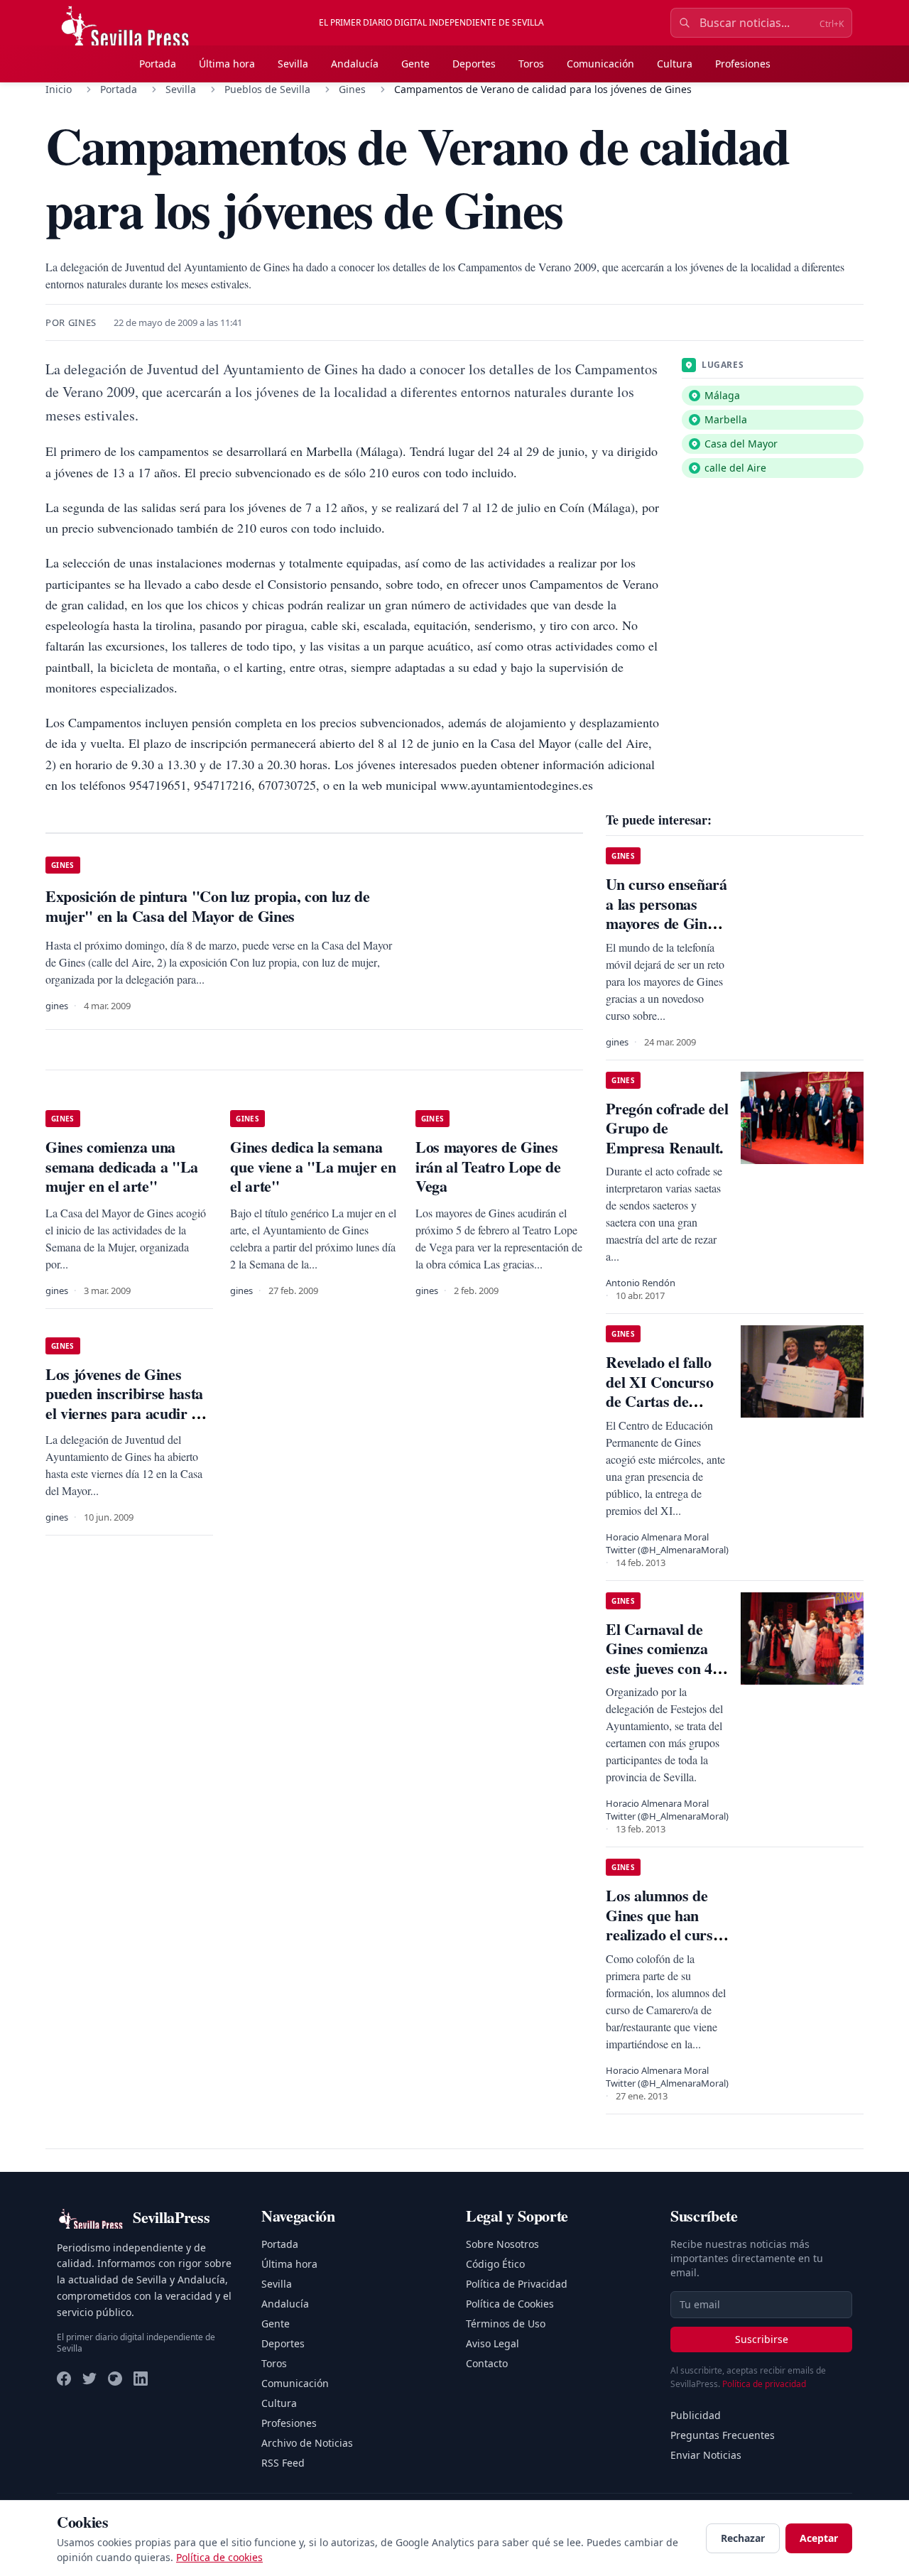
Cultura (675, 64)
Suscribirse (762, 2339)
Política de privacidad (764, 2384)
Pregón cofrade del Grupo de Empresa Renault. (667, 1128)
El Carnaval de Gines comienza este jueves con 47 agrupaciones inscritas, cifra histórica (663, 1678)
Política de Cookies (510, 2304)
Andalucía (355, 64)
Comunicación (600, 64)
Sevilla (293, 64)
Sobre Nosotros (502, 2244)
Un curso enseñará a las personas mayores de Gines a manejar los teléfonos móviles (666, 923)
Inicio (59, 89)
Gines (352, 89)
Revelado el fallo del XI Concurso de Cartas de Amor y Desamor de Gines (662, 1401)
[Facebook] (64, 2379)
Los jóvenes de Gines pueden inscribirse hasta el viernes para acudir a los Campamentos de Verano (124, 1413)
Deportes (474, 64)
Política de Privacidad (517, 2284)
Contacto (487, 2363)
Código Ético (495, 2264)
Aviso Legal (492, 2343)
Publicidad (696, 2415)
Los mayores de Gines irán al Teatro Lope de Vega (488, 1166)
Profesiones (743, 64)
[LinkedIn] (141, 2379)
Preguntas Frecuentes (723, 2435)
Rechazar (743, 2538)
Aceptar (819, 2538)
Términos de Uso (506, 2324)
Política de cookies (219, 2557)
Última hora (227, 64)
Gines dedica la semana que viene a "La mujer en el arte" (313, 1166)
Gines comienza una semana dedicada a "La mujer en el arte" (122, 1166)
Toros (531, 64)
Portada (158, 64)
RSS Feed (283, 2463)
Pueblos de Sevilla (267, 89)
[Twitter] (89, 2379)
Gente (415, 64)
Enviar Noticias (706, 2455)
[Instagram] (115, 2379)
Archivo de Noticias (307, 2443)
